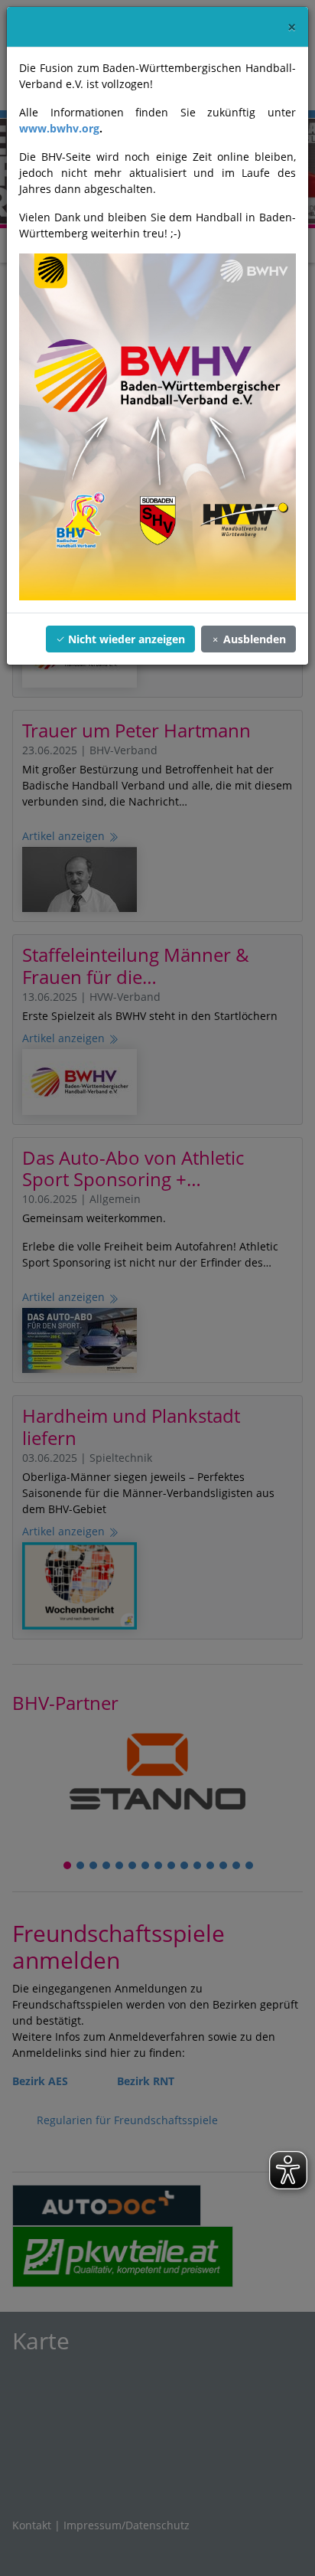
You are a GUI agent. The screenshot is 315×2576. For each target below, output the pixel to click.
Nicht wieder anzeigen (125, 639)
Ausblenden (253, 639)
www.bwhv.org (59, 128)
